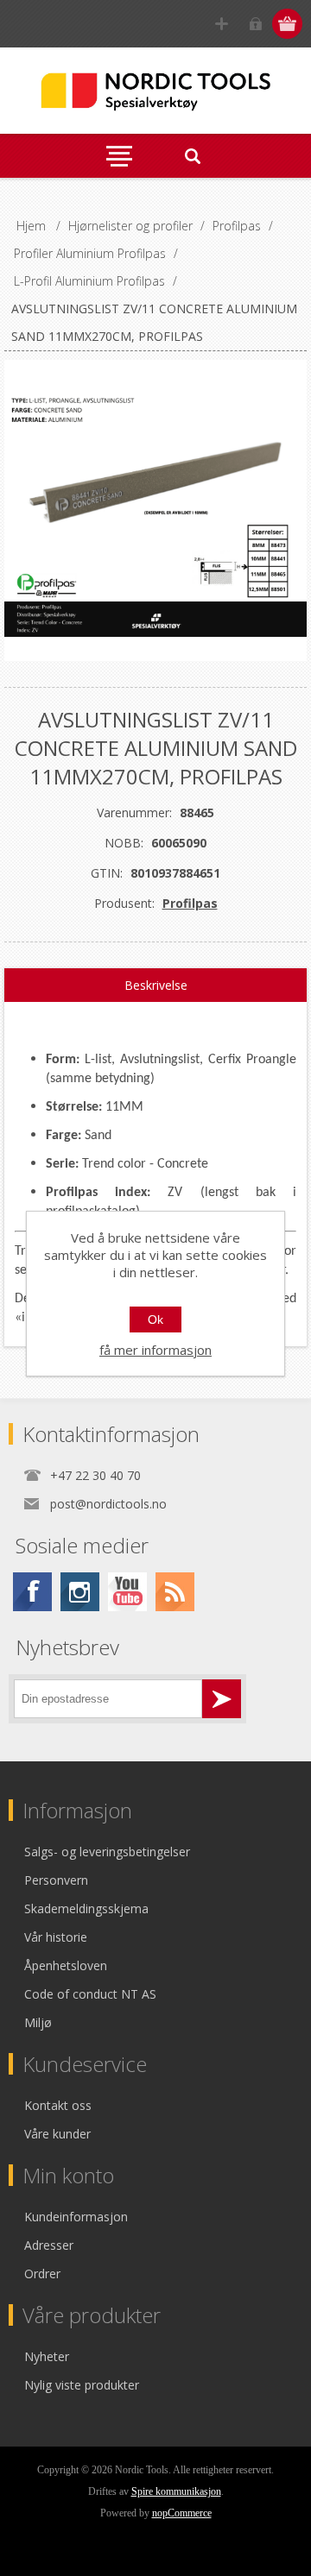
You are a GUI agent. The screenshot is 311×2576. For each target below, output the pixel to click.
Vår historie (56, 1937)
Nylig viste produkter (82, 2385)
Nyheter (47, 2356)
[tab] (155, 986)
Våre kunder (57, 2134)
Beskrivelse (156, 985)
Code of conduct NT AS (90, 1994)
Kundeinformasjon (76, 2217)
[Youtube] (127, 1592)
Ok (155, 1319)
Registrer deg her (222, 24)
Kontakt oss (58, 2105)
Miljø (38, 2022)
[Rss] (175, 1592)
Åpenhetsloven (66, 1965)
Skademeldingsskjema (86, 1908)
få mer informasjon (155, 1350)
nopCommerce (182, 2513)
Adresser (49, 2245)
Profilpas (190, 903)
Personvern (56, 1880)
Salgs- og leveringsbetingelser (107, 1852)
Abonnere (222, 1699)
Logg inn (255, 24)
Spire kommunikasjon (176, 2491)
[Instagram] (80, 1592)
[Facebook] (32, 1592)
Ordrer (42, 2274)
